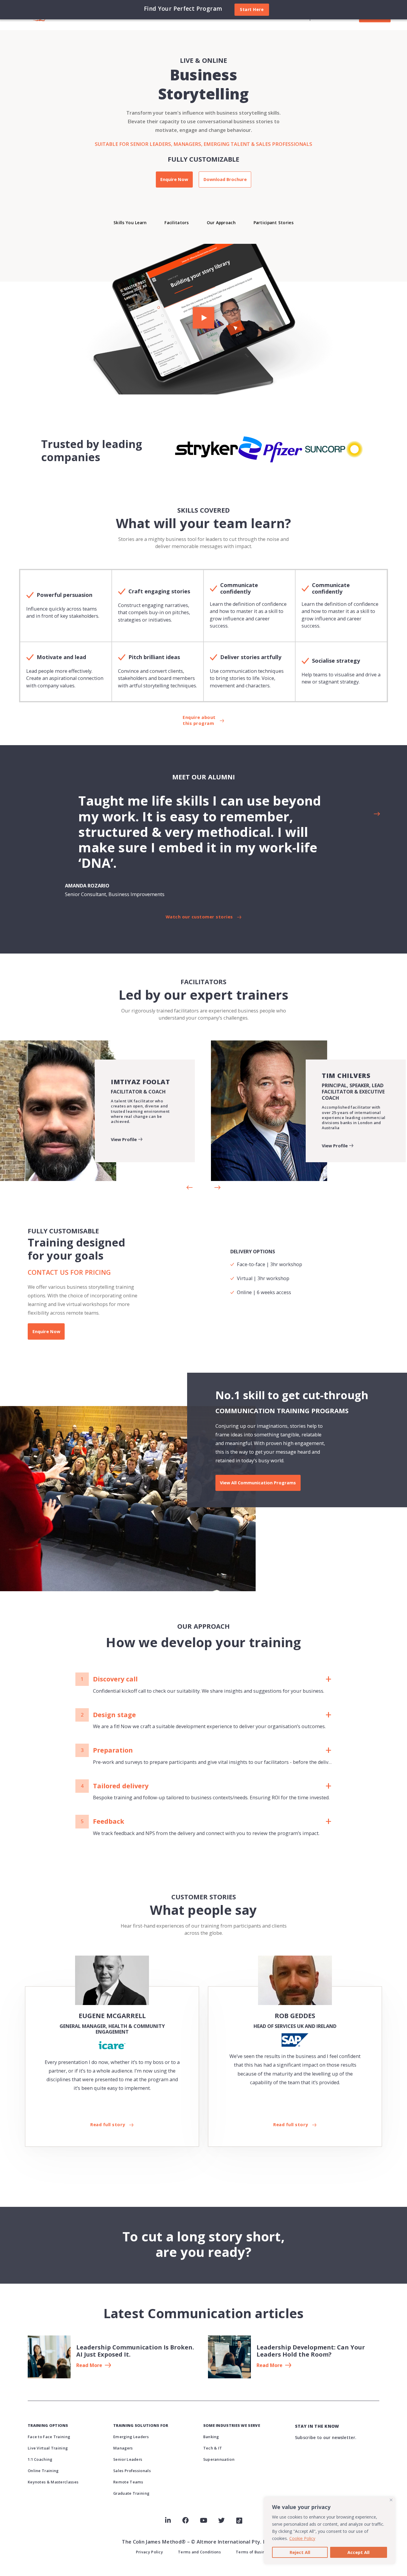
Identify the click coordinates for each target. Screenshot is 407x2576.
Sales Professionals (132, 2471)
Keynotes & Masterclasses (53, 2482)
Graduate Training (131, 2493)
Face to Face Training (49, 2437)
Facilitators (177, 223)
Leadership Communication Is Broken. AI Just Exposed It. (135, 2351)
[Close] (391, 2500)
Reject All (300, 2552)
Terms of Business (253, 2552)
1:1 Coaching (40, 2459)
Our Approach (221, 223)
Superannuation (219, 2459)
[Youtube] (203, 2520)
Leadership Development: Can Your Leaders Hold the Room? (311, 2351)
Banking (211, 2437)
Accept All (358, 2552)
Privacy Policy (149, 2552)
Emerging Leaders (131, 2437)
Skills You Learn (130, 223)
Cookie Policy (302, 2538)
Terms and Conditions (199, 2552)
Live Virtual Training (48, 2448)
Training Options (48, 2425)
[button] (204, 319)
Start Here (252, 9)
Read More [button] (89, 2366)
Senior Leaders (128, 2459)
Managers (123, 2448)
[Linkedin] (168, 2520)
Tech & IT (213, 2448)
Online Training (43, 2471)
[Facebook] (186, 2520)
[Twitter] (221, 2520)
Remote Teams (128, 2482)
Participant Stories (274, 223)
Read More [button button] (269, 2366)
